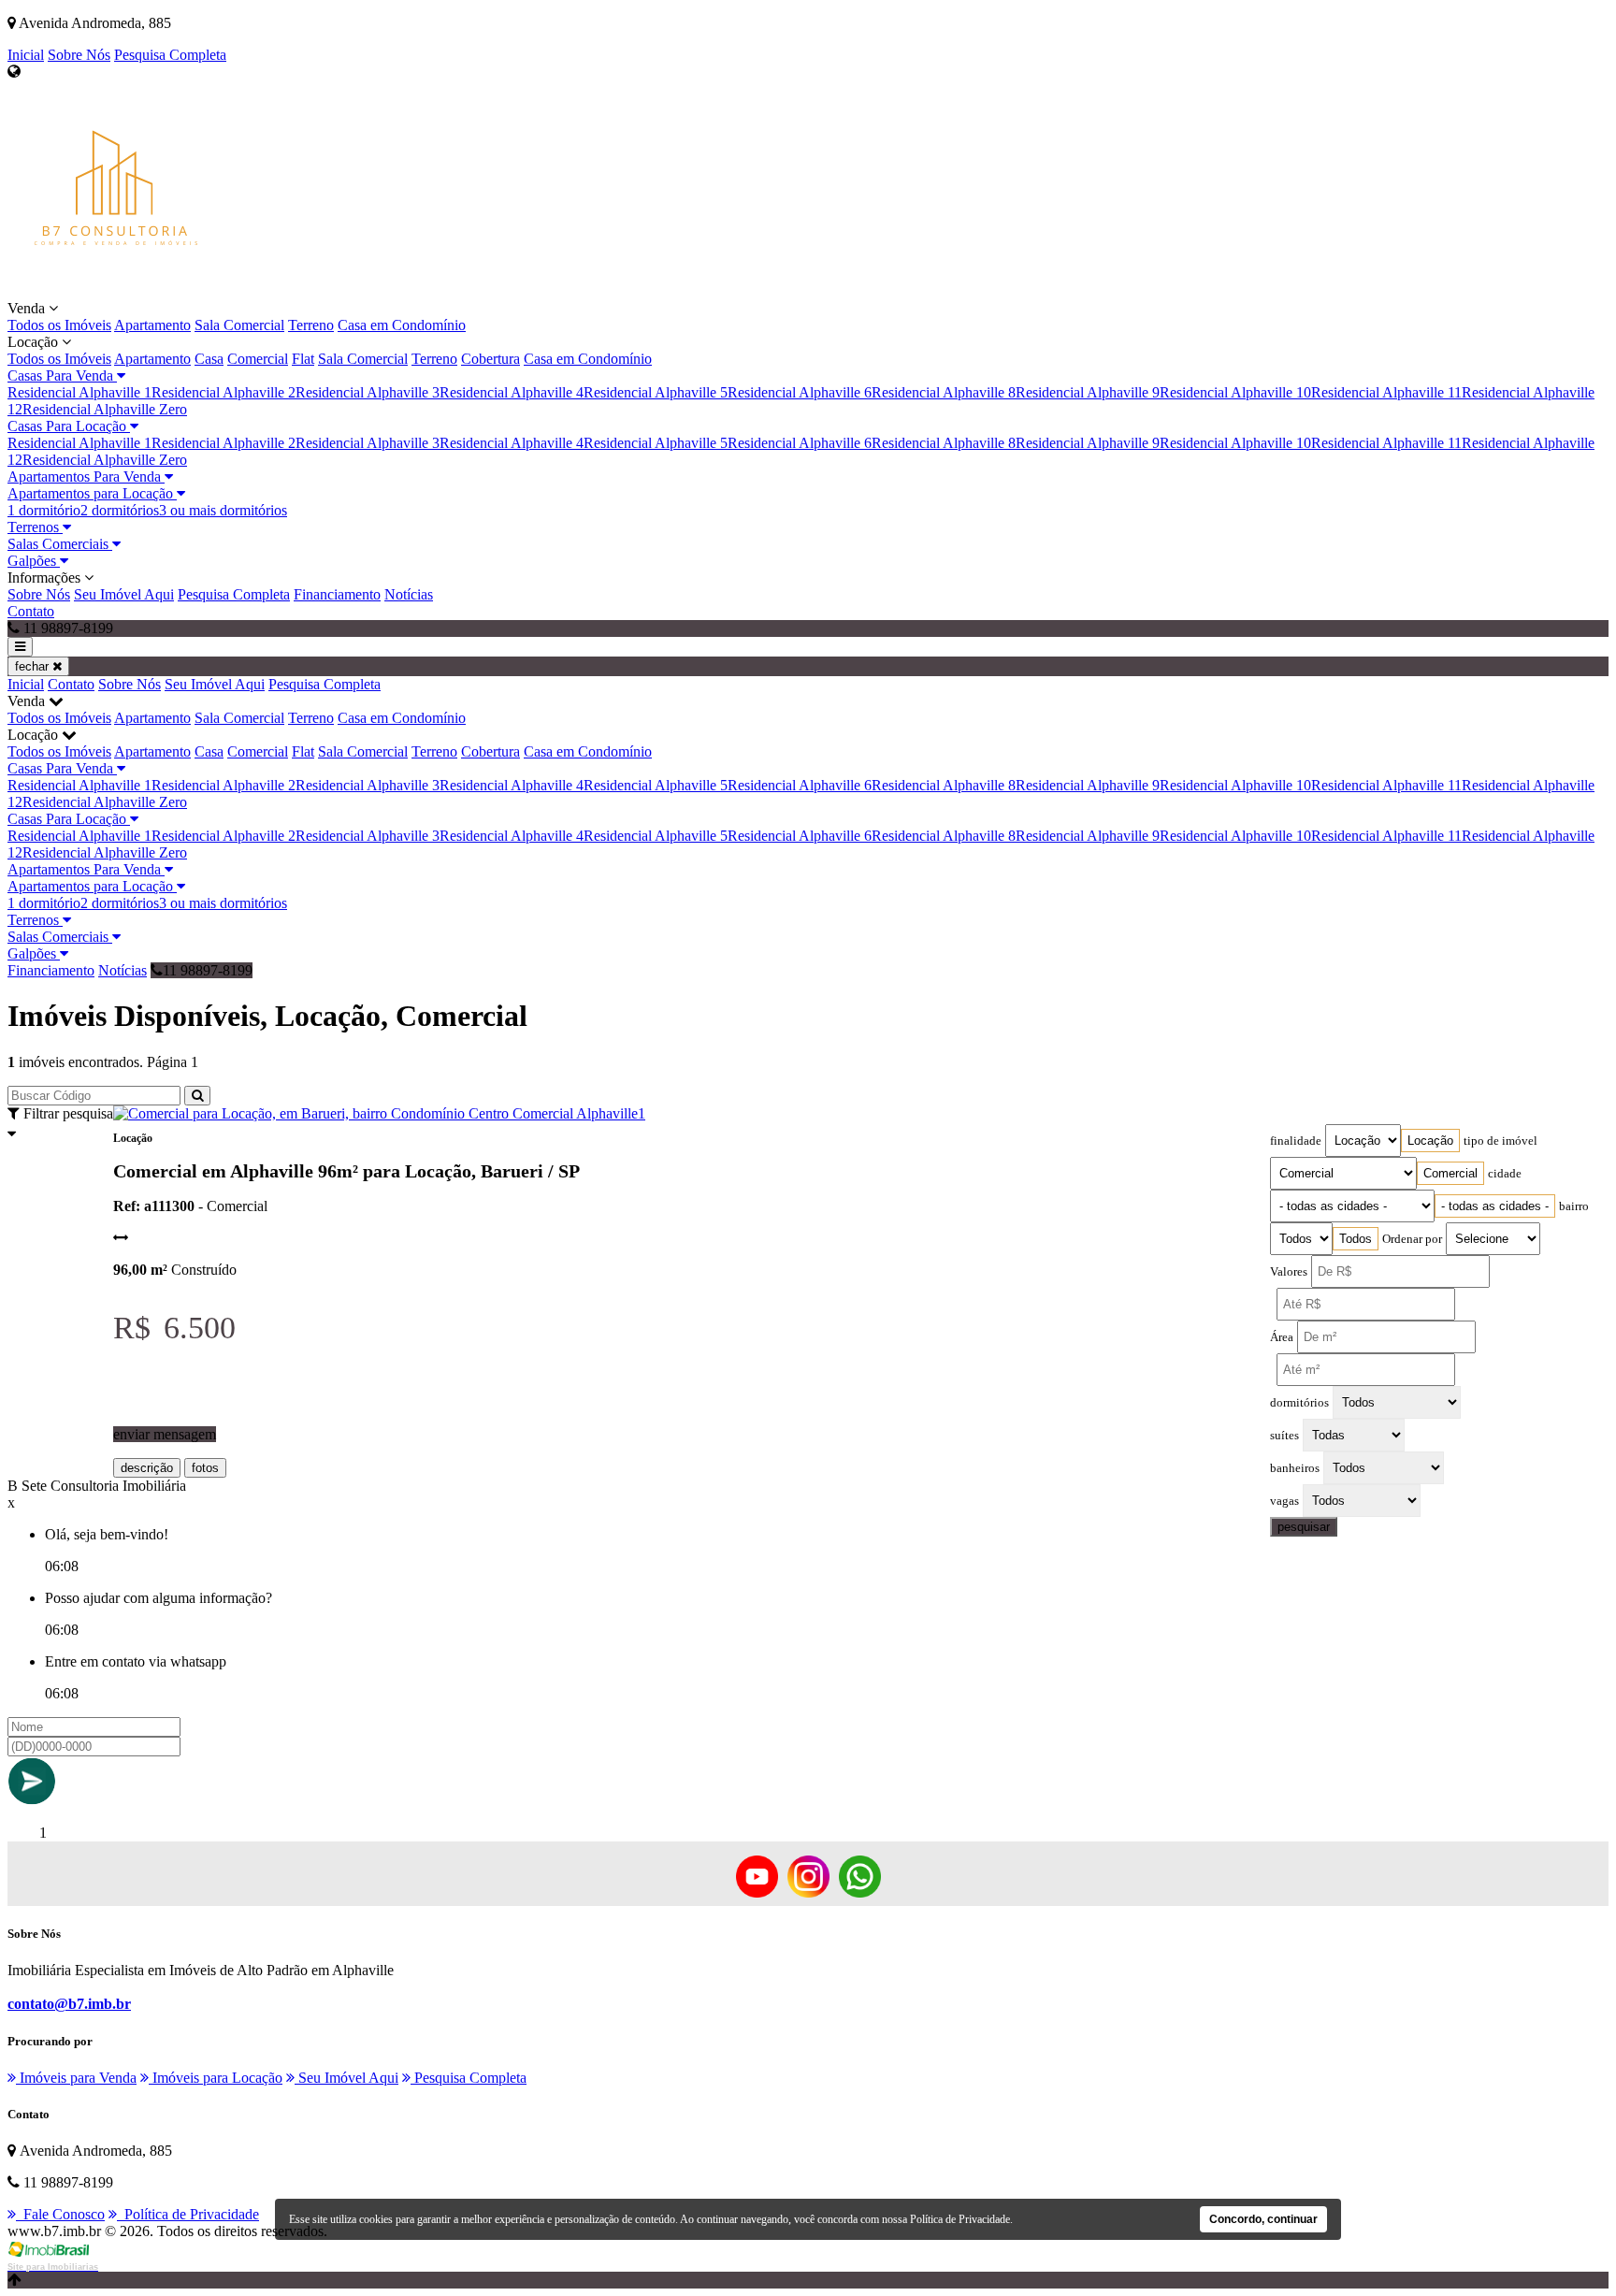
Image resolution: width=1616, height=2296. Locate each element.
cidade (1505, 1174)
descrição (147, 1468)
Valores (1289, 1272)
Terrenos (35, 527)
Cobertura (491, 359)
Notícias (409, 594)
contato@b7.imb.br (69, 2004)
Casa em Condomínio (402, 325)
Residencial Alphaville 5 (656, 392)
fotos (205, 1468)
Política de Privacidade (188, 2214)
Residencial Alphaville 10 (1235, 392)
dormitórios (1299, 1403)
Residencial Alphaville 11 (1386, 392)
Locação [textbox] (1430, 1141)
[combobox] (1430, 1141)
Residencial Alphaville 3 (368, 392)
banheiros (1295, 1468)
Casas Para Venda (62, 375)
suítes (1284, 1436)
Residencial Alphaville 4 (512, 392)
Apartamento (152, 325)
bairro (1574, 1206)
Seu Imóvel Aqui (124, 594)
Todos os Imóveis (59, 325)
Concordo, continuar (1263, 2219)
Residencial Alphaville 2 (224, 392)
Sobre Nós (79, 55)
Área (1282, 1337)
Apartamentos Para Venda (86, 477)
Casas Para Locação (69, 426)
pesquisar (1304, 1527)
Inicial (26, 55)
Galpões (34, 561)
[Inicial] (115, 291)
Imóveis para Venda (76, 2078)
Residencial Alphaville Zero (105, 409)
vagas (1284, 1501)
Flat (303, 359)
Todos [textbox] (1356, 1239)
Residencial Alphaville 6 (800, 392)
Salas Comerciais (60, 544)
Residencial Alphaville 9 (1088, 392)
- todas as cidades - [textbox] (1495, 1206)
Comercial (258, 359)
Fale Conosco (60, 2214)
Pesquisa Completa (170, 55)
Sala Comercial (239, 325)
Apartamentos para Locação (92, 493)
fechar (34, 666)
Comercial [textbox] (1450, 1173)
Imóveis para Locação (216, 2078)
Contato (31, 611)
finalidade (1296, 1141)
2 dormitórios (120, 510)
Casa (209, 359)
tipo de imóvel (1501, 1141)
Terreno (311, 325)
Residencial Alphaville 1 (79, 392)
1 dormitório (44, 510)
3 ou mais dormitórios (223, 510)
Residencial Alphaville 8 (944, 392)
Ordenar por (1412, 1239)
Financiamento (337, 594)
